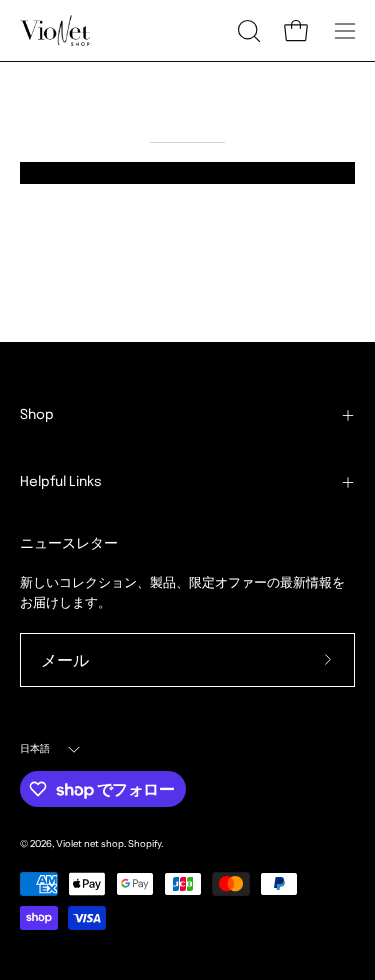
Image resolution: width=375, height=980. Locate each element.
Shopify (144, 843)
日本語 (35, 748)
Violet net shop (90, 843)
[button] (247, 31)
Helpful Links (61, 482)
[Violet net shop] (55, 30)
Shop (37, 415)
